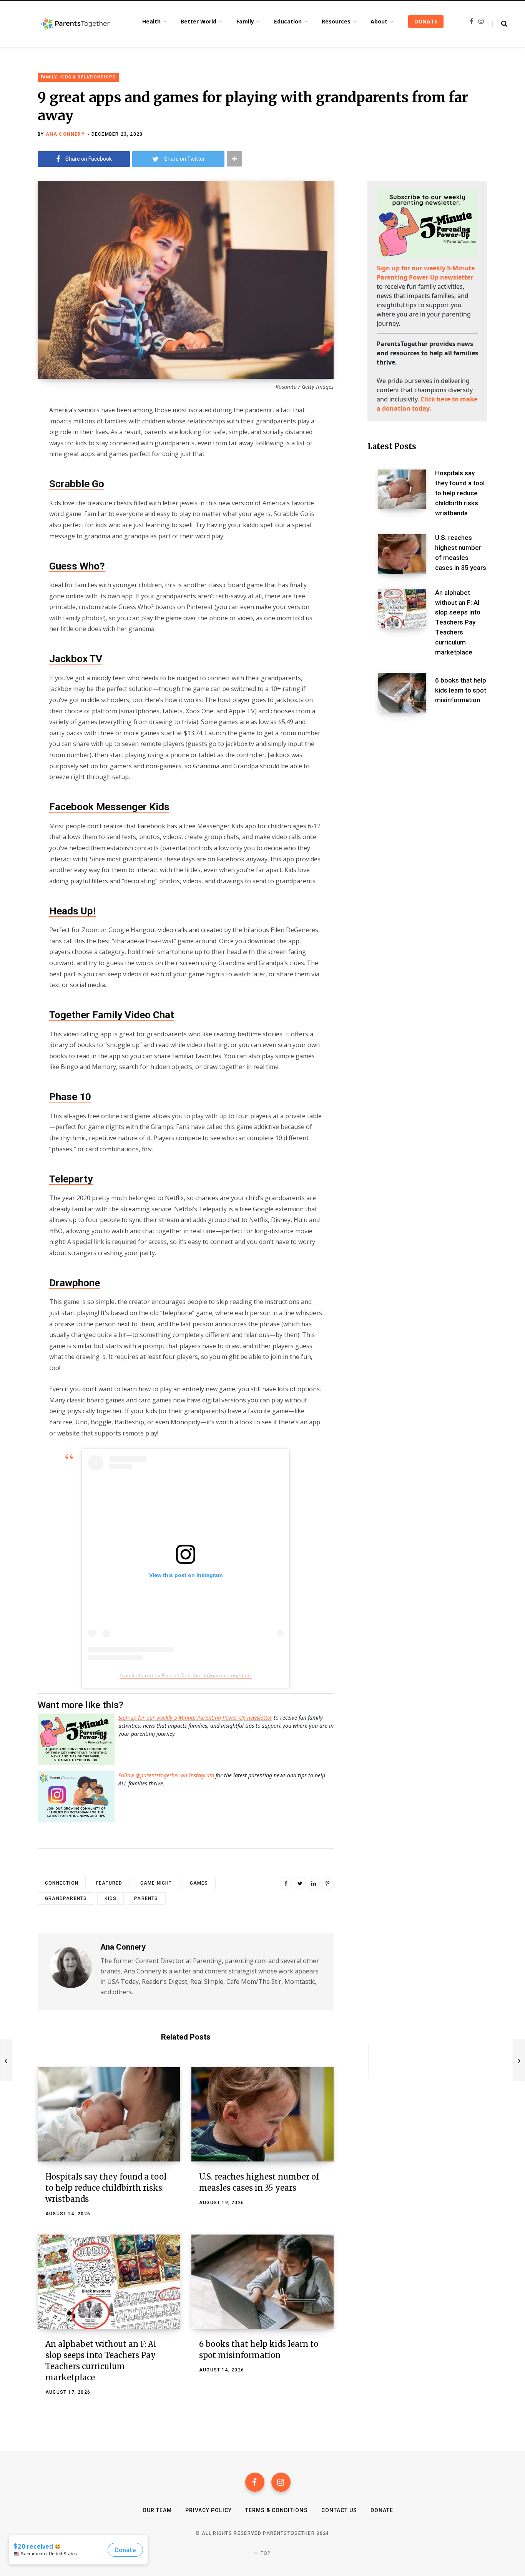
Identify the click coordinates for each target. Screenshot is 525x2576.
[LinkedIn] (314, 1883)
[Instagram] (281, 2482)
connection (62, 1883)
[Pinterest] (327, 1883)
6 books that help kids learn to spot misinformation (461, 690)
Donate (382, 2510)
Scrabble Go (77, 484)
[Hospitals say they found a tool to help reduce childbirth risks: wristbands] (109, 2114)
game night (156, 1883)
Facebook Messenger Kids (109, 807)
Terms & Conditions (277, 2510)
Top (265, 2553)
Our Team (157, 2510)
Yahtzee (61, 1422)
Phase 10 (70, 1097)
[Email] (18, 472)
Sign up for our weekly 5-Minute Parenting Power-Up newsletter (195, 1718)
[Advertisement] (427, 780)
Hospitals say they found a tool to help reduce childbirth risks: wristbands (106, 2188)
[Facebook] (255, 2482)
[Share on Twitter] (18, 452)
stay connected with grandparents (145, 443)
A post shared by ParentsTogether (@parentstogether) (186, 1675)
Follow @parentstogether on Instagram (166, 1775)
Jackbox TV (76, 659)
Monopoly (185, 1422)
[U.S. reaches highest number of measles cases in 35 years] (262, 2114)
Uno (81, 1422)
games (199, 1883)
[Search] (500, 24)
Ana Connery (65, 134)
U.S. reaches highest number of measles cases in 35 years (461, 552)
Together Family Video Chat (112, 1015)
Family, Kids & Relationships (78, 77)
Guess (64, 566)
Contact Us (339, 2510)
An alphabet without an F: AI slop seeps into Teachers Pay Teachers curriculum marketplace (458, 622)
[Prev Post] (6, 2060)
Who (90, 566)
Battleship (129, 1422)
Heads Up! (72, 911)
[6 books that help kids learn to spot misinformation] (262, 2282)
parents (146, 1898)
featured (109, 1883)
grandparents (66, 1898)
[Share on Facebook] (18, 431)
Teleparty (71, 1179)
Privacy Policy (209, 2510)
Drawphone (75, 1283)
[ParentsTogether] (75, 24)
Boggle (101, 1422)
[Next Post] (519, 2060)
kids (110, 1898)
